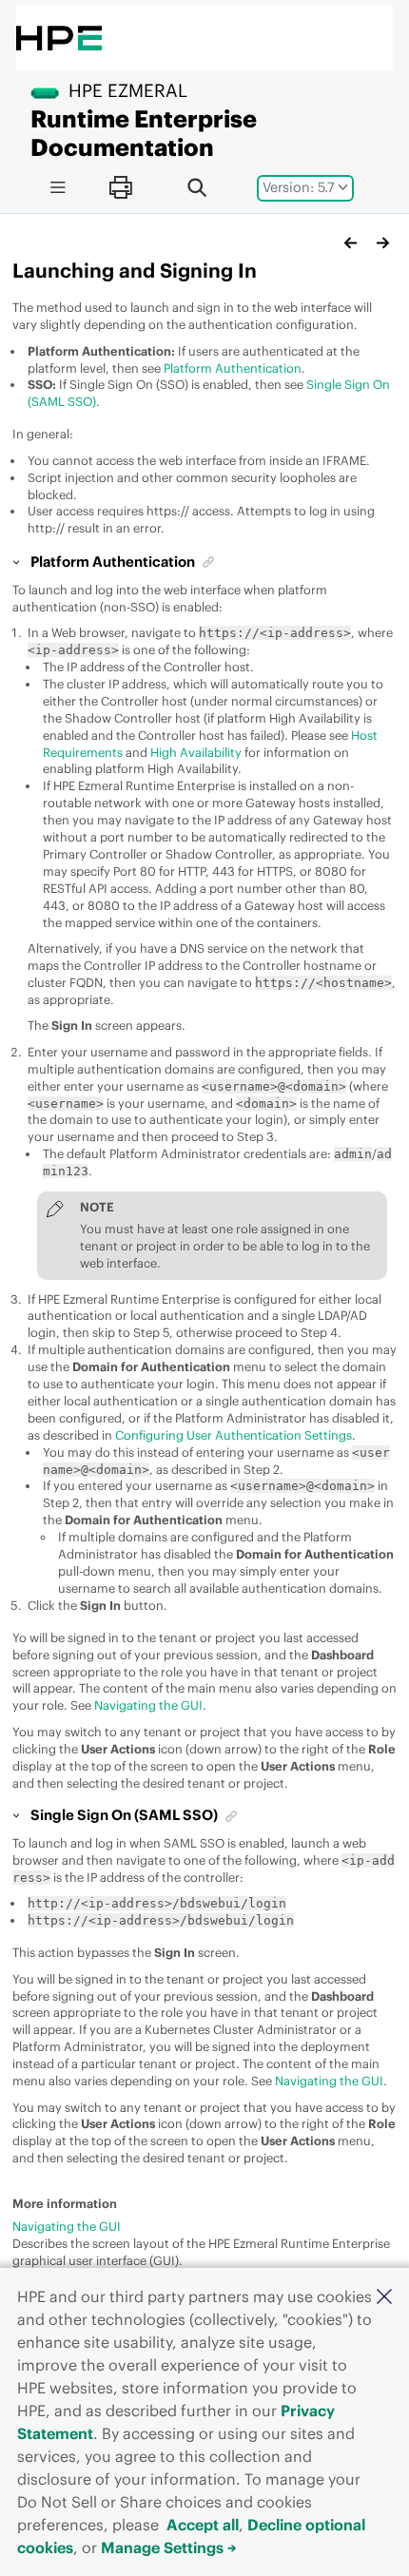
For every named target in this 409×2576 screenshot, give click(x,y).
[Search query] (197, 187)
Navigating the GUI (148, 1705)
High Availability (196, 752)
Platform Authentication (233, 368)
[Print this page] (121, 187)
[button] (384, 2295)
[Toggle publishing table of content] (58, 188)
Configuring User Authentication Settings (234, 1435)
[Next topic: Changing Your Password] (382, 242)
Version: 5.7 (299, 187)
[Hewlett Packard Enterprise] (59, 38)
